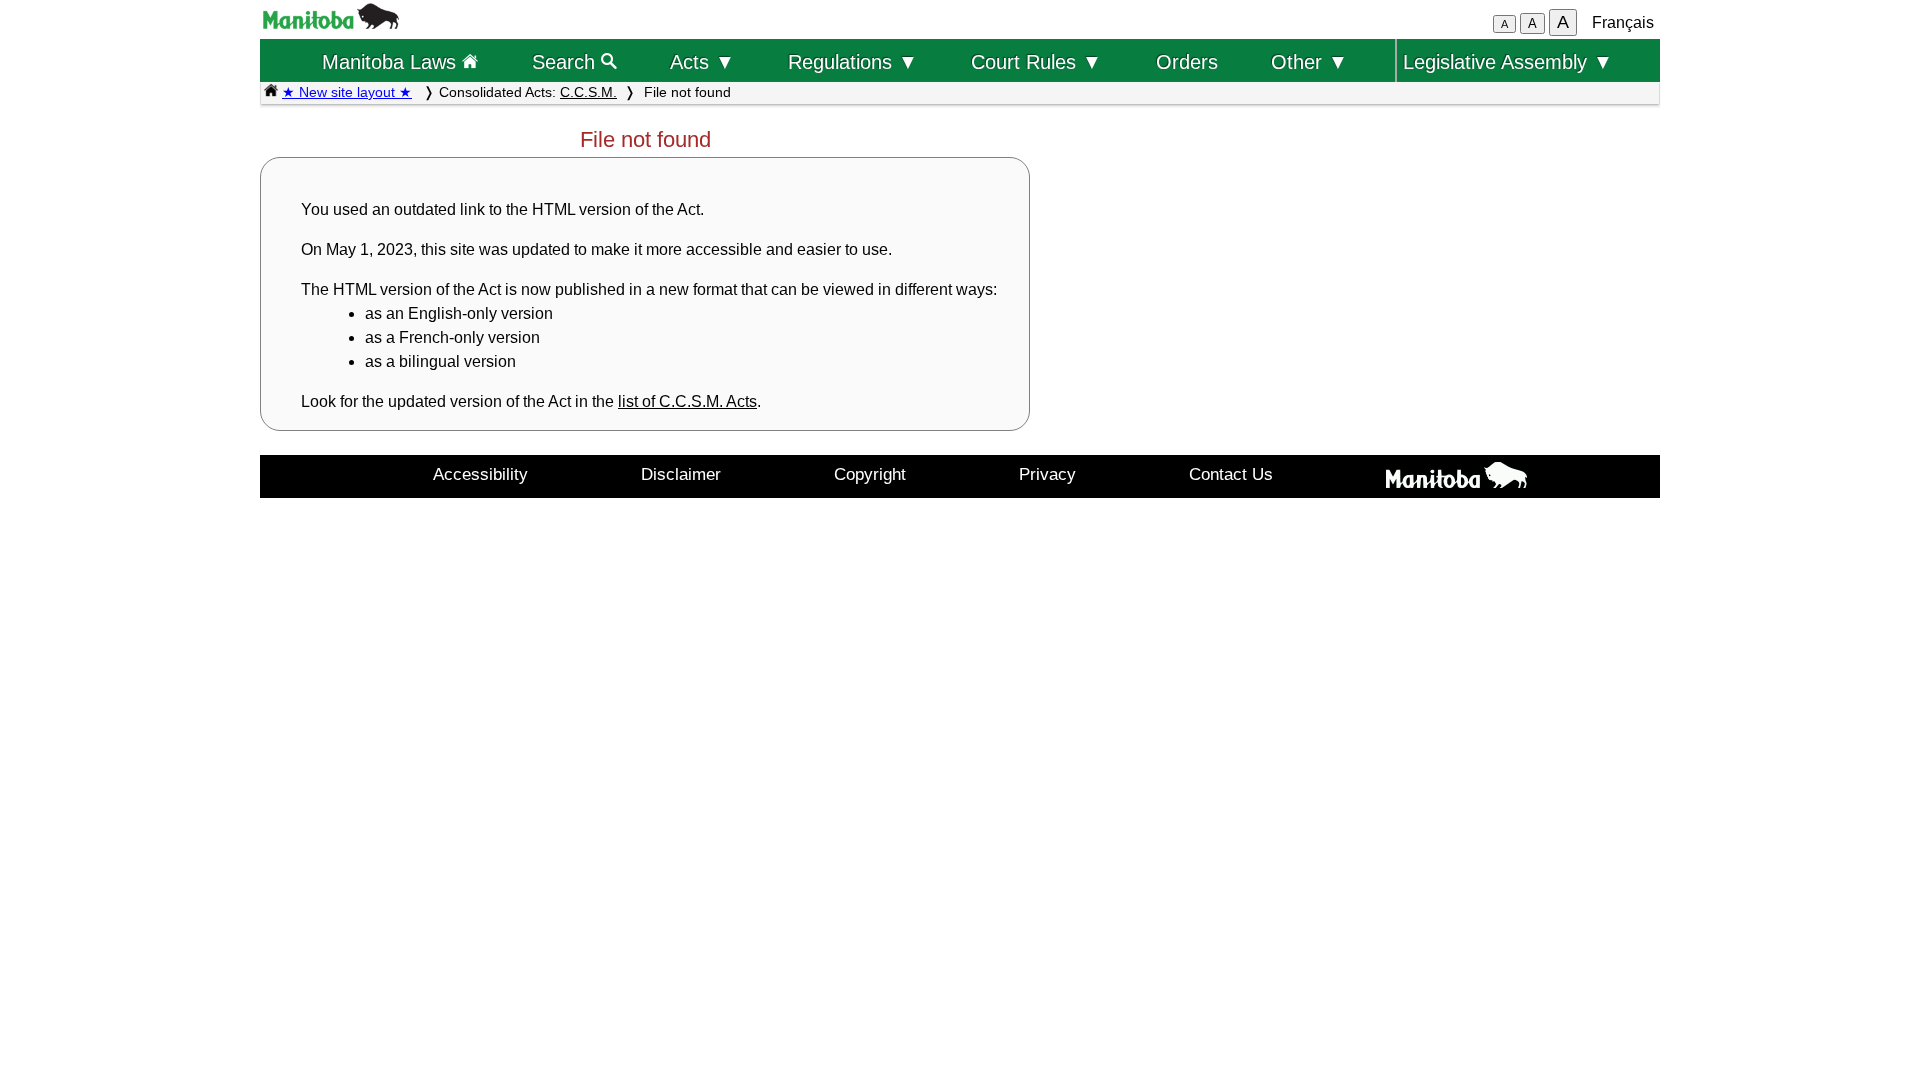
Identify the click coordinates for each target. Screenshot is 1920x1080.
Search (566, 61)
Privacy (1047, 474)
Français (1623, 22)
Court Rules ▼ (1036, 61)
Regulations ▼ (853, 61)
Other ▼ (1309, 61)
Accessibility (480, 474)
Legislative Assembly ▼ (1508, 61)
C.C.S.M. (588, 92)
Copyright (870, 474)
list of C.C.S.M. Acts (687, 401)
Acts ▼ (702, 61)
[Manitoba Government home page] (1456, 479)
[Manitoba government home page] (331, 23)
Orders (1187, 61)
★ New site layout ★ (347, 92)
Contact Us (1231, 474)
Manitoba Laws (392, 61)
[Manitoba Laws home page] (271, 92)
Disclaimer (681, 474)
